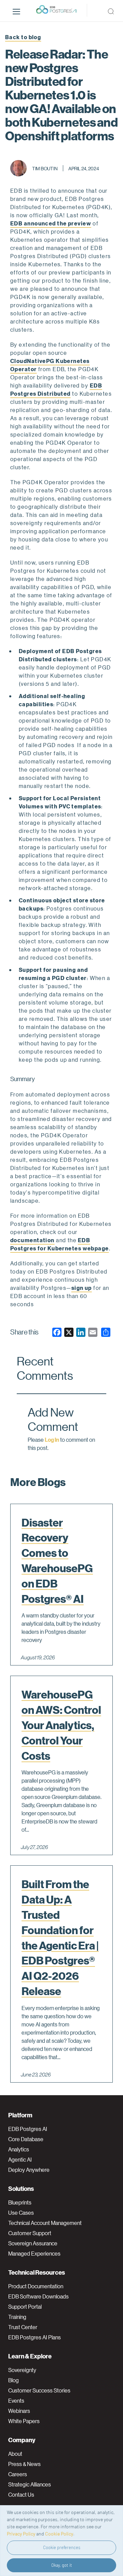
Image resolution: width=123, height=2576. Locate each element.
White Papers (24, 2421)
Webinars (19, 2411)
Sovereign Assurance (33, 2243)
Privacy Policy (21, 2534)
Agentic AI (20, 2160)
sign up (82, 1288)
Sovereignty (22, 2370)
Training (17, 2317)
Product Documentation (36, 2286)
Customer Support (30, 2233)
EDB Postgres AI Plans (35, 2337)
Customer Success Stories (39, 2390)
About (15, 2454)
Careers (18, 2474)
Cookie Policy (59, 2534)
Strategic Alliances (30, 2484)
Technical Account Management (45, 2223)
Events (16, 2401)
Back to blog (23, 37)
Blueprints (20, 2202)
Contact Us (21, 2495)
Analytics (19, 2149)
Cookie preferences (62, 2547)
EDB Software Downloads (38, 2296)
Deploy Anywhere (29, 2170)
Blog (13, 2380)
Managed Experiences (34, 2254)
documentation (32, 1240)
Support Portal (25, 2307)
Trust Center (23, 2327)
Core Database (26, 2139)
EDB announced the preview (51, 223)
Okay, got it (62, 2565)
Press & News (24, 2464)
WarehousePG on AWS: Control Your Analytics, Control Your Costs (61, 1725)
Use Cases (21, 2213)
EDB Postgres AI (28, 2129)
